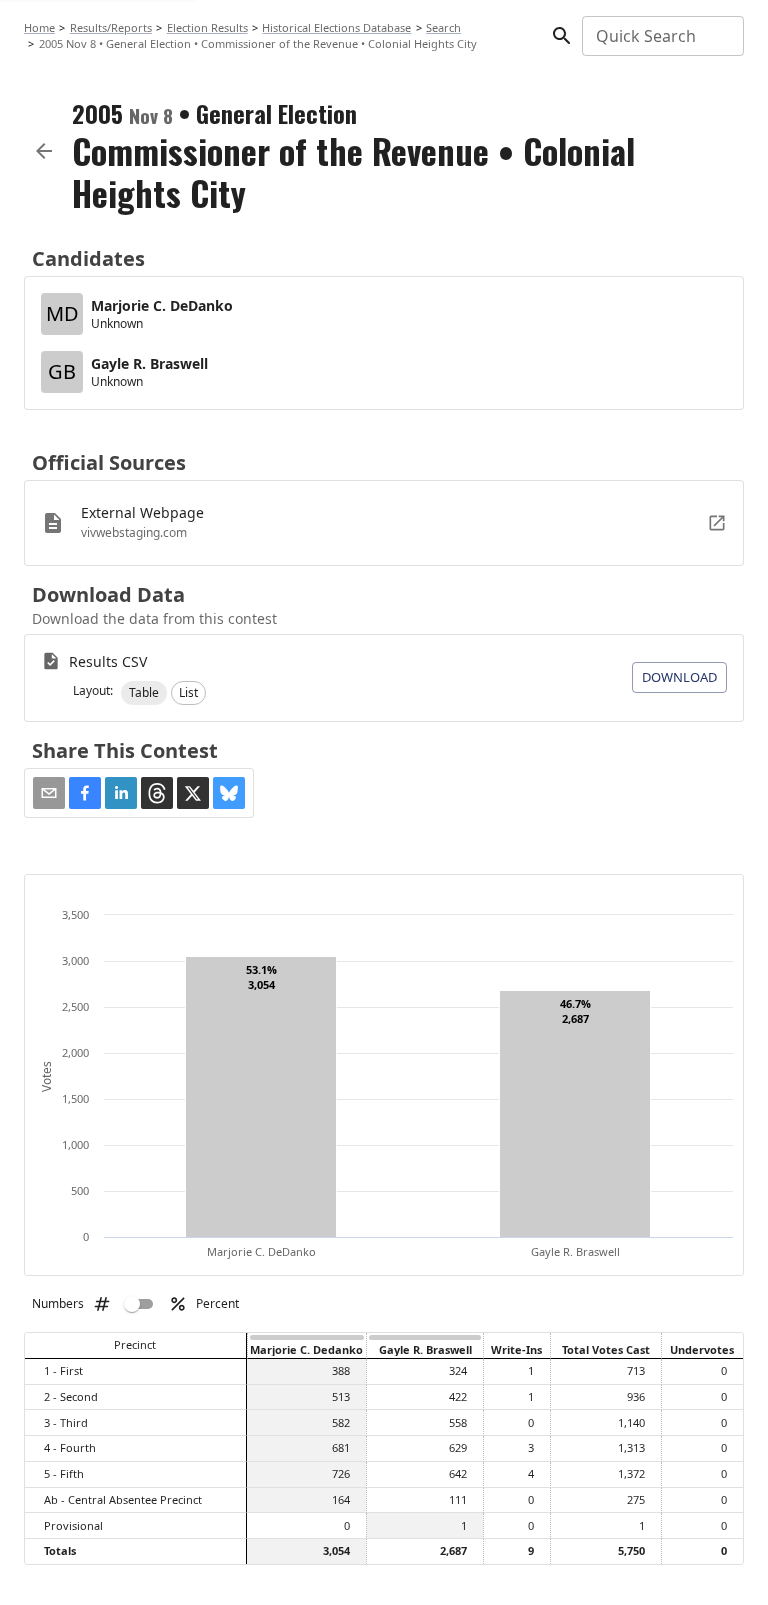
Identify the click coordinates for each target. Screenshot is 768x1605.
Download (679, 677)
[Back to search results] (44, 151)
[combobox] (661, 36)
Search (443, 27)
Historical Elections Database (336, 27)
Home (39, 27)
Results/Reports (111, 27)
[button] (144, 693)
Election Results (207, 27)
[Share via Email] (49, 793)
